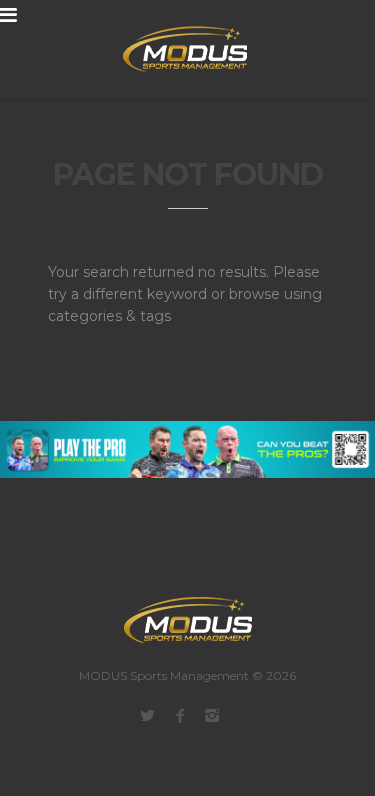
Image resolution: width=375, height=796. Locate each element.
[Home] (173, 49)
